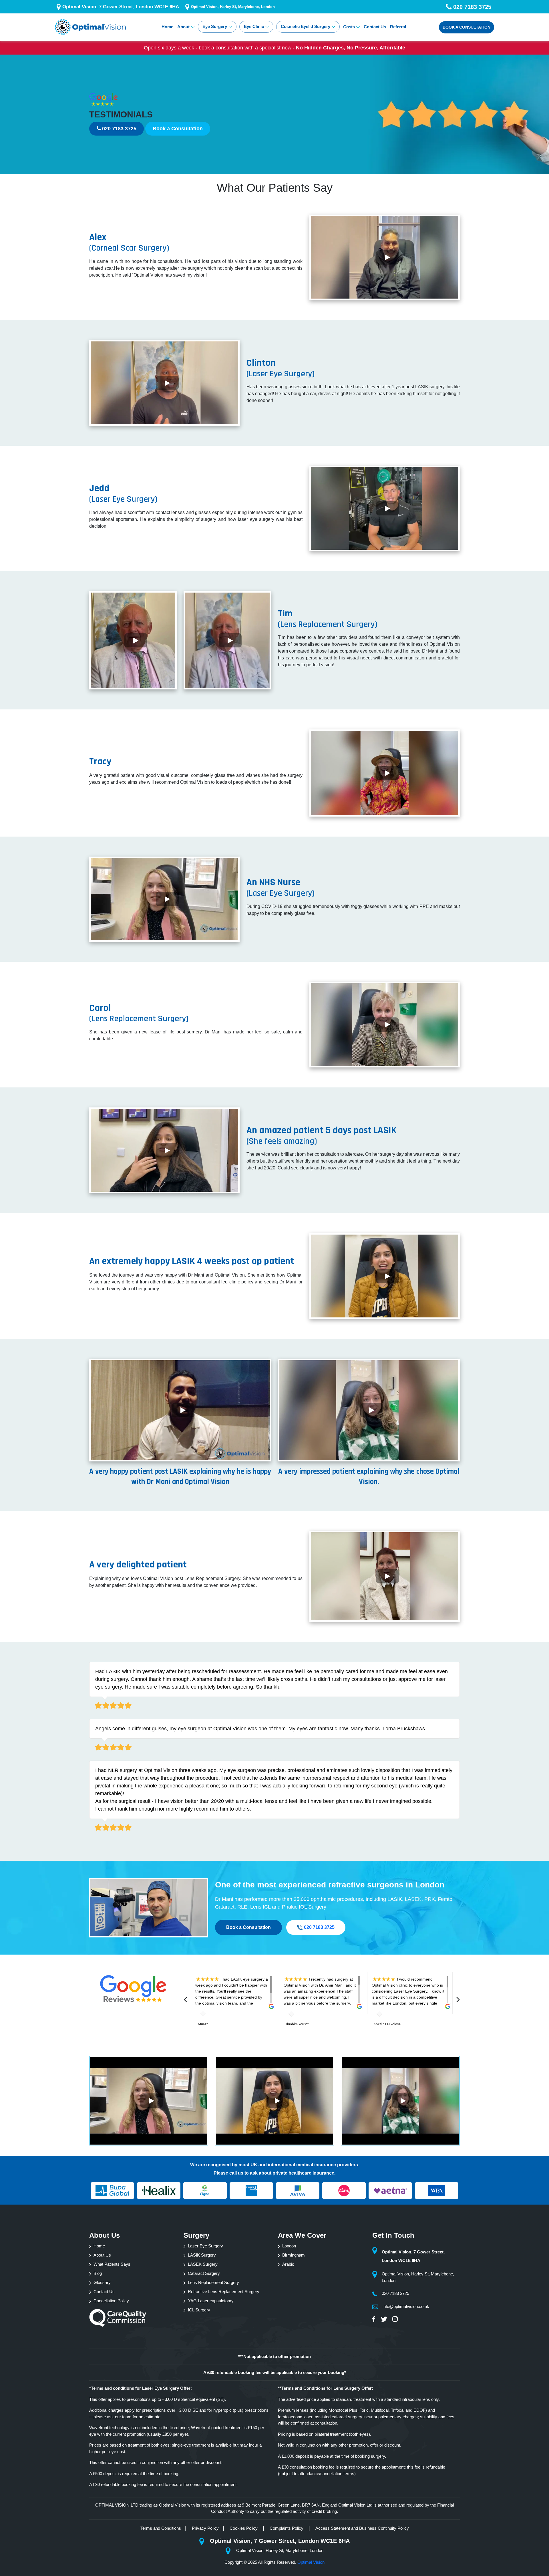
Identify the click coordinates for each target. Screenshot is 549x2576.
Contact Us (375, 27)
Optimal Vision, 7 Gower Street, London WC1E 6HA (121, 7)
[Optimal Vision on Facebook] (375, 2319)
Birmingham (294, 2255)
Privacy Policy (205, 2528)
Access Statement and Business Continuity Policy (362, 2528)
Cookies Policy (244, 2528)
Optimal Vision (311, 2562)
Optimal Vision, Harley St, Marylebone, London (233, 7)
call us (236, 2173)
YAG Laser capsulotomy (211, 2301)
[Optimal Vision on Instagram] (395, 2319)
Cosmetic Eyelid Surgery (306, 26)
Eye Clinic (254, 26)
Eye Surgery (215, 26)
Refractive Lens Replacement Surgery (224, 2292)
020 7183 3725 (119, 129)
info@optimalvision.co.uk (406, 2306)
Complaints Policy (287, 2528)
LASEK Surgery (203, 2264)
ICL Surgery (199, 2310)
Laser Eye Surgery (205, 2246)
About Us (102, 2255)
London (289, 2246)
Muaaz (203, 2024)
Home (167, 27)
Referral (398, 27)
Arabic (288, 2264)
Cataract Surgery (204, 2273)
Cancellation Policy (111, 2301)
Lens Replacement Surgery (213, 2282)
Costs (349, 27)
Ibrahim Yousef (297, 2024)
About (183, 27)
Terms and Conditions (161, 2528)
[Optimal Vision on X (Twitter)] (385, 2319)
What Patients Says (112, 2264)
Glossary (102, 2282)
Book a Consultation (178, 129)
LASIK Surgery (202, 2255)
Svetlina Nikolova (387, 2024)
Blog (98, 2273)
